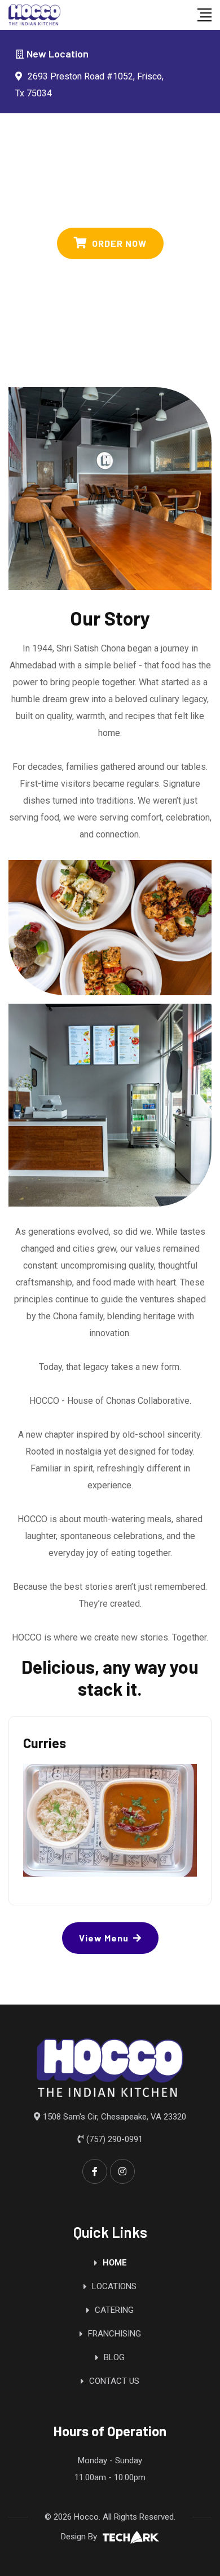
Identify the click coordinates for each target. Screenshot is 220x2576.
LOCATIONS (114, 2286)
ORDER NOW (119, 243)
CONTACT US (114, 2381)
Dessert (47, 1743)
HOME (115, 2263)
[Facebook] (95, 2171)
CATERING (114, 2310)
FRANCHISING (115, 2334)
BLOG (114, 2357)
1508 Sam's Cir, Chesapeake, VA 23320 (115, 2117)
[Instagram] (122, 2171)
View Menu (104, 1938)
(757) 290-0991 (115, 2139)
